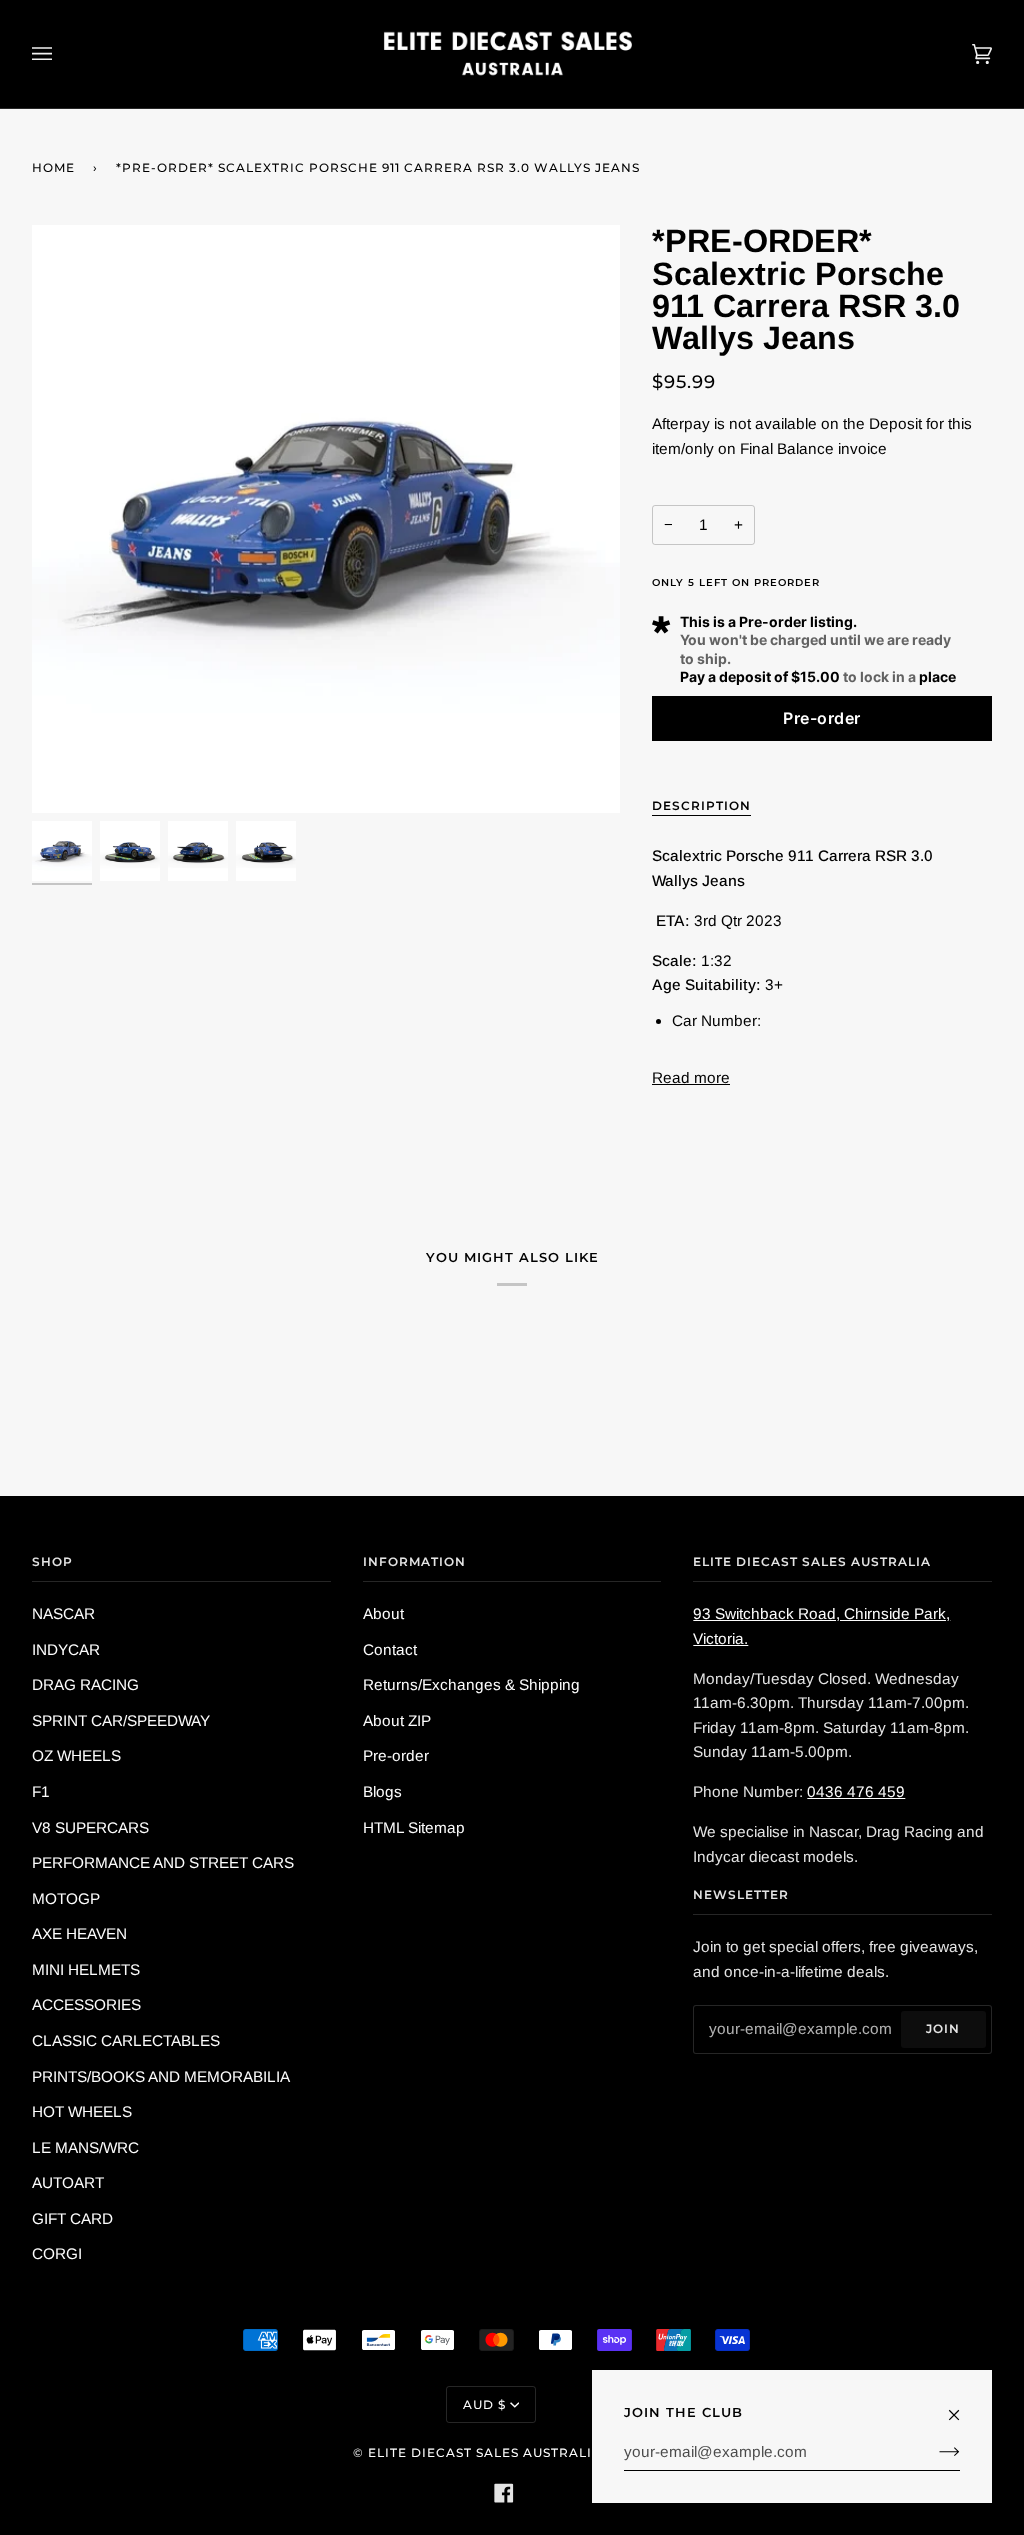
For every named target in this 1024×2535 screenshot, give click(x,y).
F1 (41, 1791)
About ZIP (397, 1720)
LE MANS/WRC (85, 2147)
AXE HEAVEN (79, 1933)
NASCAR (63, 1613)
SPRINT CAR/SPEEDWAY (121, 1720)
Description (701, 805)
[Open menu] (62, 54)
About (383, 1613)
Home (53, 167)
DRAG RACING (85, 1684)
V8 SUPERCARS (90, 1827)
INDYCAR (66, 1649)
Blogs (382, 1791)
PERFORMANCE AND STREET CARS (163, 1862)
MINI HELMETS (86, 1969)
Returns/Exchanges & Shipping (471, 1684)
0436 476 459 (856, 1791)
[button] (822, 718)
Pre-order (396, 1755)
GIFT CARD (72, 2218)
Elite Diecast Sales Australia (485, 2452)
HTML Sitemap (414, 1827)
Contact (390, 1649)
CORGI (57, 2253)
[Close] (962, 2406)
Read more (691, 1077)
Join (943, 2028)
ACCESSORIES (86, 2004)
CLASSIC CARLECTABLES (126, 2040)
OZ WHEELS (76, 1755)
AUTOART (68, 2182)
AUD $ (484, 2404)
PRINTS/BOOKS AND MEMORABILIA (161, 2076)
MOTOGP (66, 1898)
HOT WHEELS (82, 2111)
